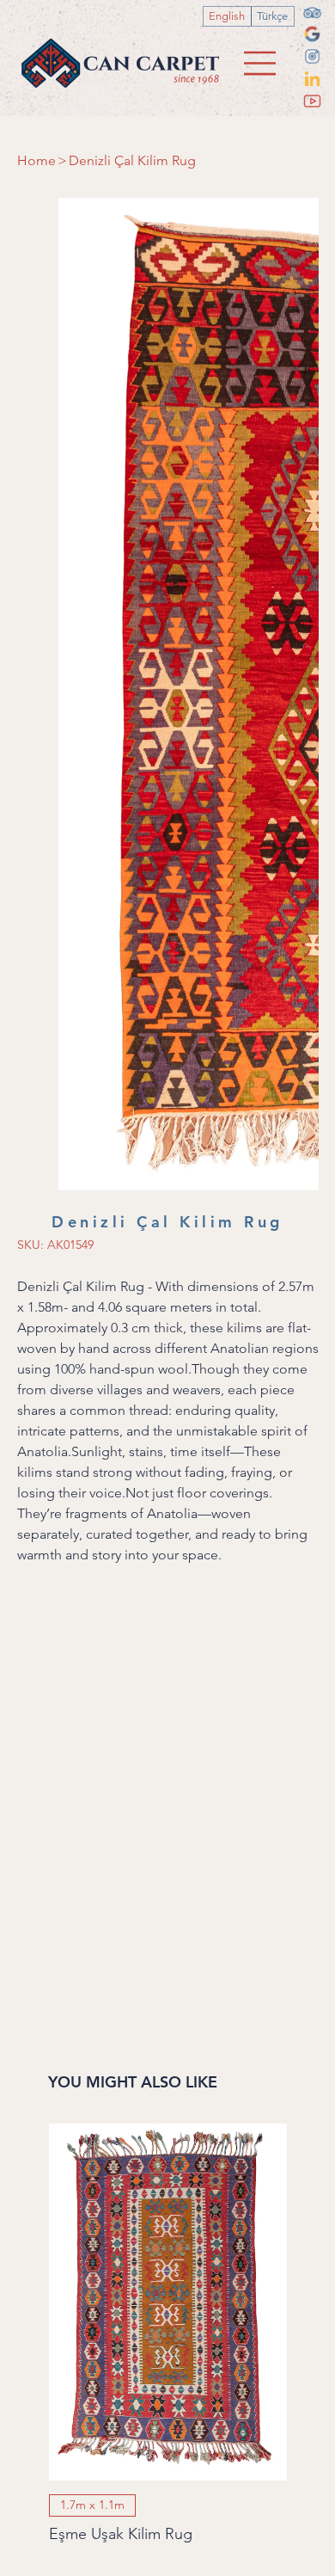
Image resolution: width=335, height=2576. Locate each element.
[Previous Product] (24, 1610)
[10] (312, 79)
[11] (312, 101)
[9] (312, 56)
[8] (312, 34)
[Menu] (261, 63)
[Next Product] (311, 1610)
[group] (168, 1643)
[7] (312, 12)
